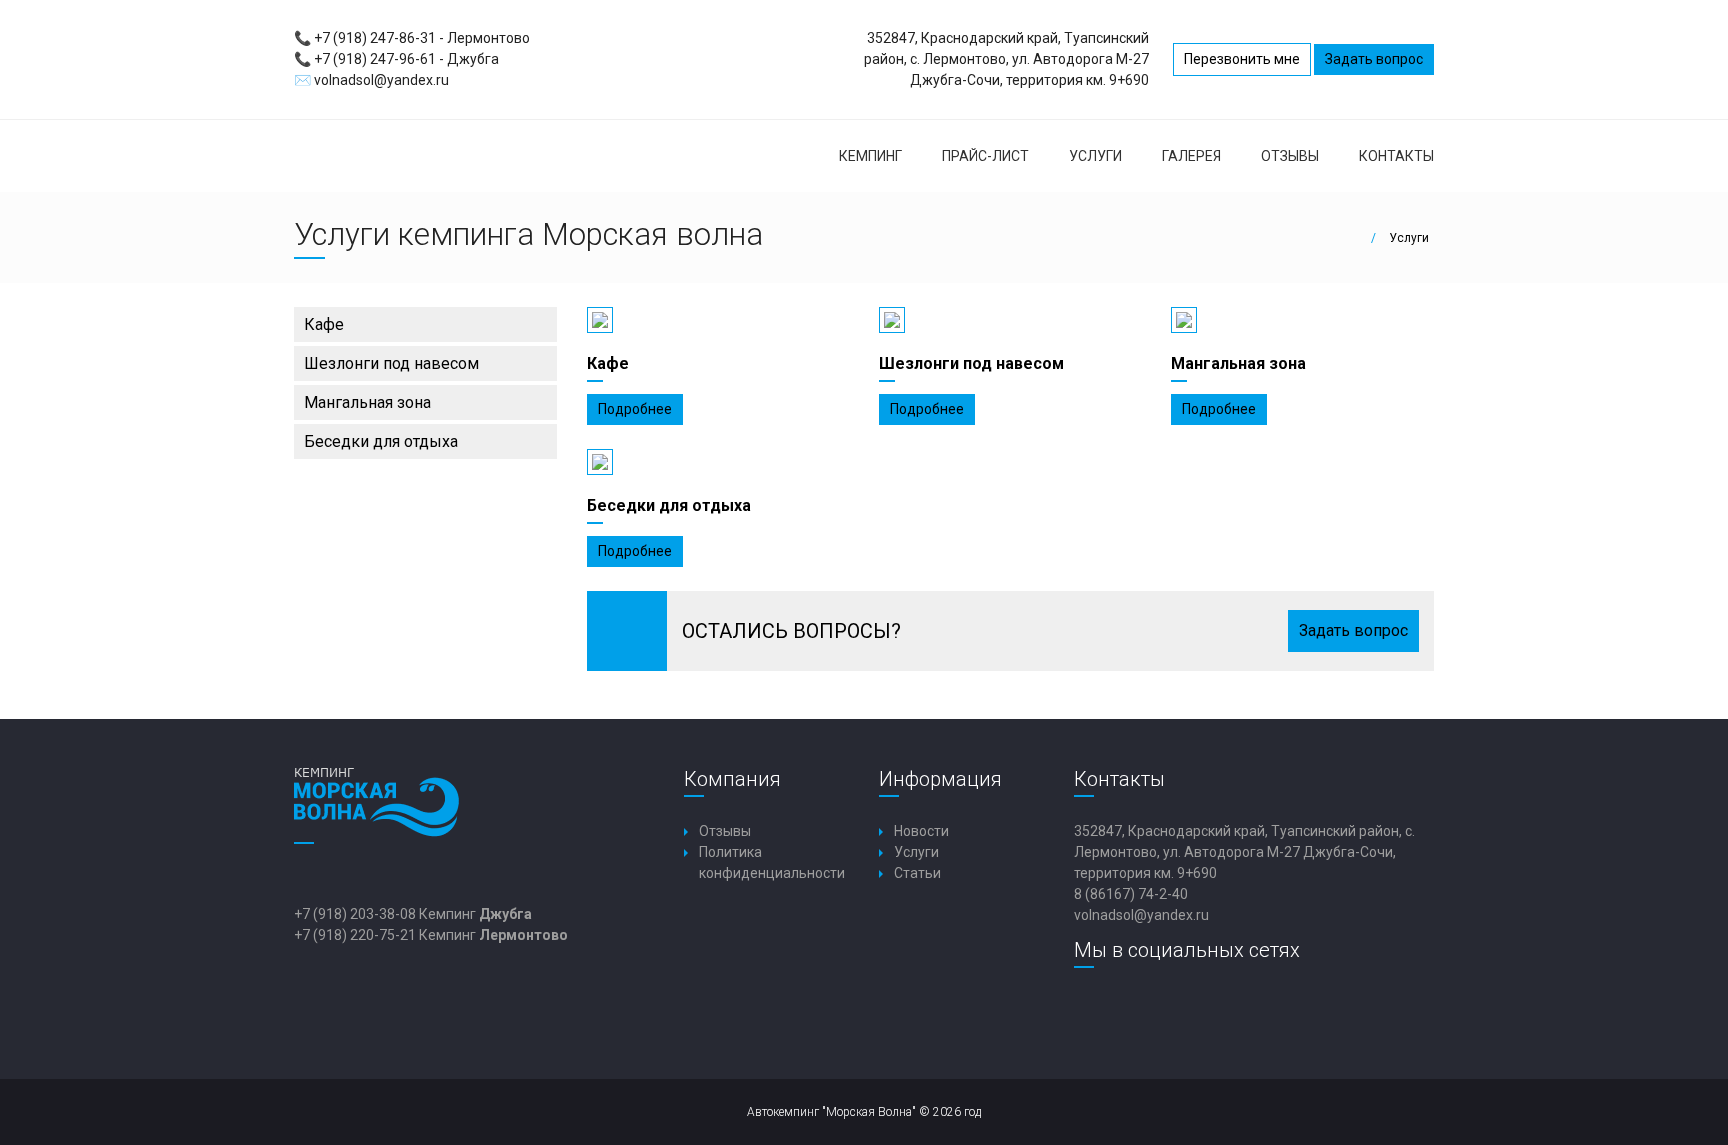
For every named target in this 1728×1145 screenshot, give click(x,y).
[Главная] (1358, 238)
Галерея (1191, 156)
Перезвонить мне (1242, 59)
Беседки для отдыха (381, 441)
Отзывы (1290, 156)
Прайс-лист (985, 156)
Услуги (1095, 156)
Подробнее (635, 409)
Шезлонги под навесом (391, 363)
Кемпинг (870, 156)
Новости (921, 831)
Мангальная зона (367, 402)
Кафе (324, 324)
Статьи (917, 873)
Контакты (1396, 156)
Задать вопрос (1374, 59)
